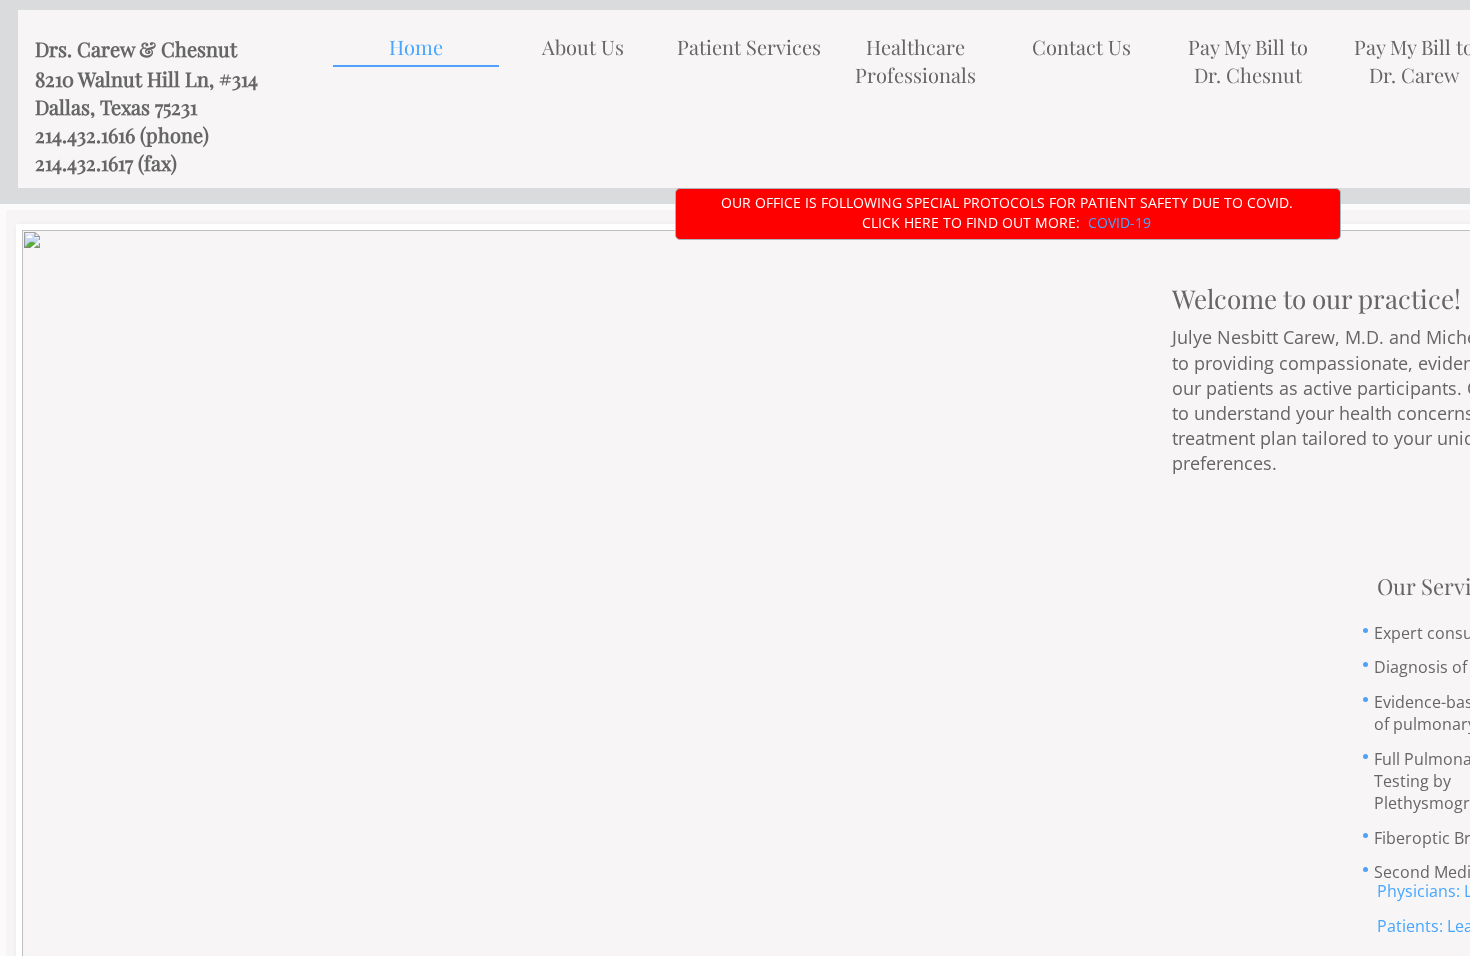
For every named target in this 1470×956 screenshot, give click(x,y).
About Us (583, 46)
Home (416, 46)
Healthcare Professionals (915, 60)
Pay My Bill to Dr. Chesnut (1248, 60)
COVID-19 (1119, 222)
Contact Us (1081, 46)
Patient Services (749, 46)
